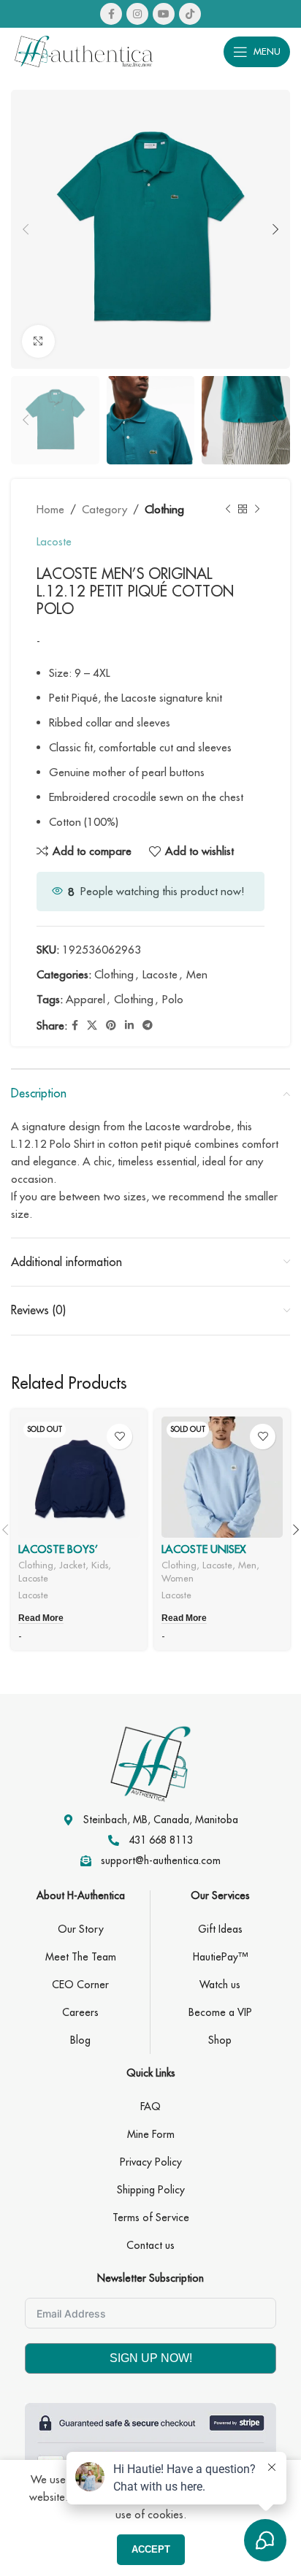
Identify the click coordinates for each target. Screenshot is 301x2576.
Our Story (81, 1929)
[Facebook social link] (111, 14)
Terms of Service (151, 2217)
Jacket (72, 1565)
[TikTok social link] (190, 14)
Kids (100, 1565)
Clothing (164, 509)
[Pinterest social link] (111, 1026)
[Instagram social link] (137, 14)
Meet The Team (81, 1957)
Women (178, 1578)
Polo (173, 999)
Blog (80, 2040)
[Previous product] (228, 510)
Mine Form (151, 2134)
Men (197, 974)
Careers (80, 2012)
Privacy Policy (151, 2162)
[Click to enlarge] (38, 341)
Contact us (150, 2245)
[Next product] (257, 510)
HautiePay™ (220, 1957)
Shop (220, 2040)
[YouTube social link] (164, 14)
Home (50, 509)
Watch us (220, 1985)
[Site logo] (84, 50)
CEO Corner (80, 1985)
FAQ (150, 2107)
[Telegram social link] (148, 1026)
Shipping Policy (151, 2190)
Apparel (85, 999)
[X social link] (92, 1026)
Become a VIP (220, 2012)
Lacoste (54, 541)
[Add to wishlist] (119, 1437)
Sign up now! (151, 2358)
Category (104, 509)
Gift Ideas (220, 1929)
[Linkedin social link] (129, 1026)
